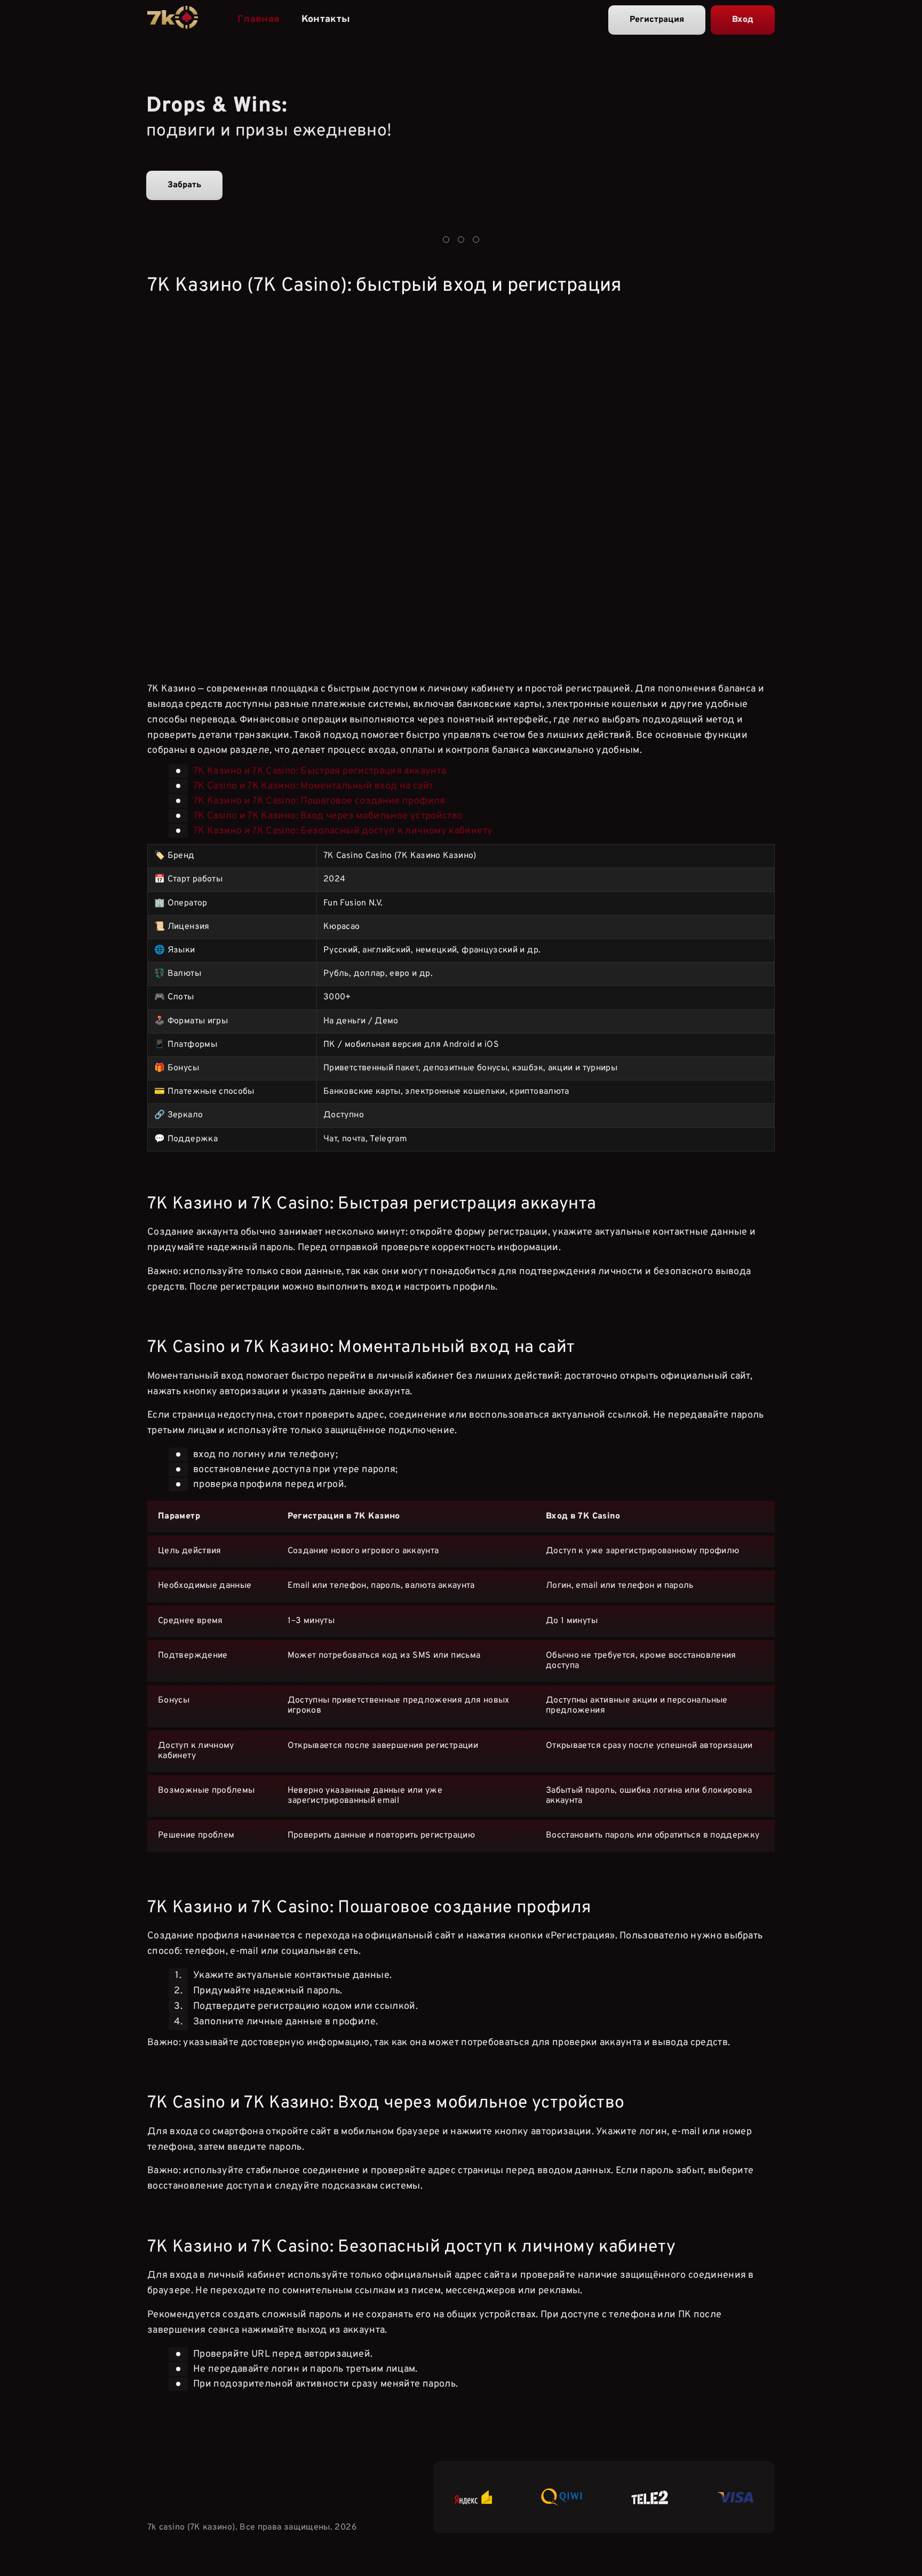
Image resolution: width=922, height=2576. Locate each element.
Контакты (326, 19)
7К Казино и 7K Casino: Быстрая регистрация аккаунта (320, 771)
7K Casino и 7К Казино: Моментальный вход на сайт (313, 786)
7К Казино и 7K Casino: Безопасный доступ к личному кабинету (343, 831)
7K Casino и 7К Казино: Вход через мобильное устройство (328, 816)
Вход (743, 20)
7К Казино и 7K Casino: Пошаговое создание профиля (319, 801)
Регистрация (657, 20)
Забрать (184, 185)
